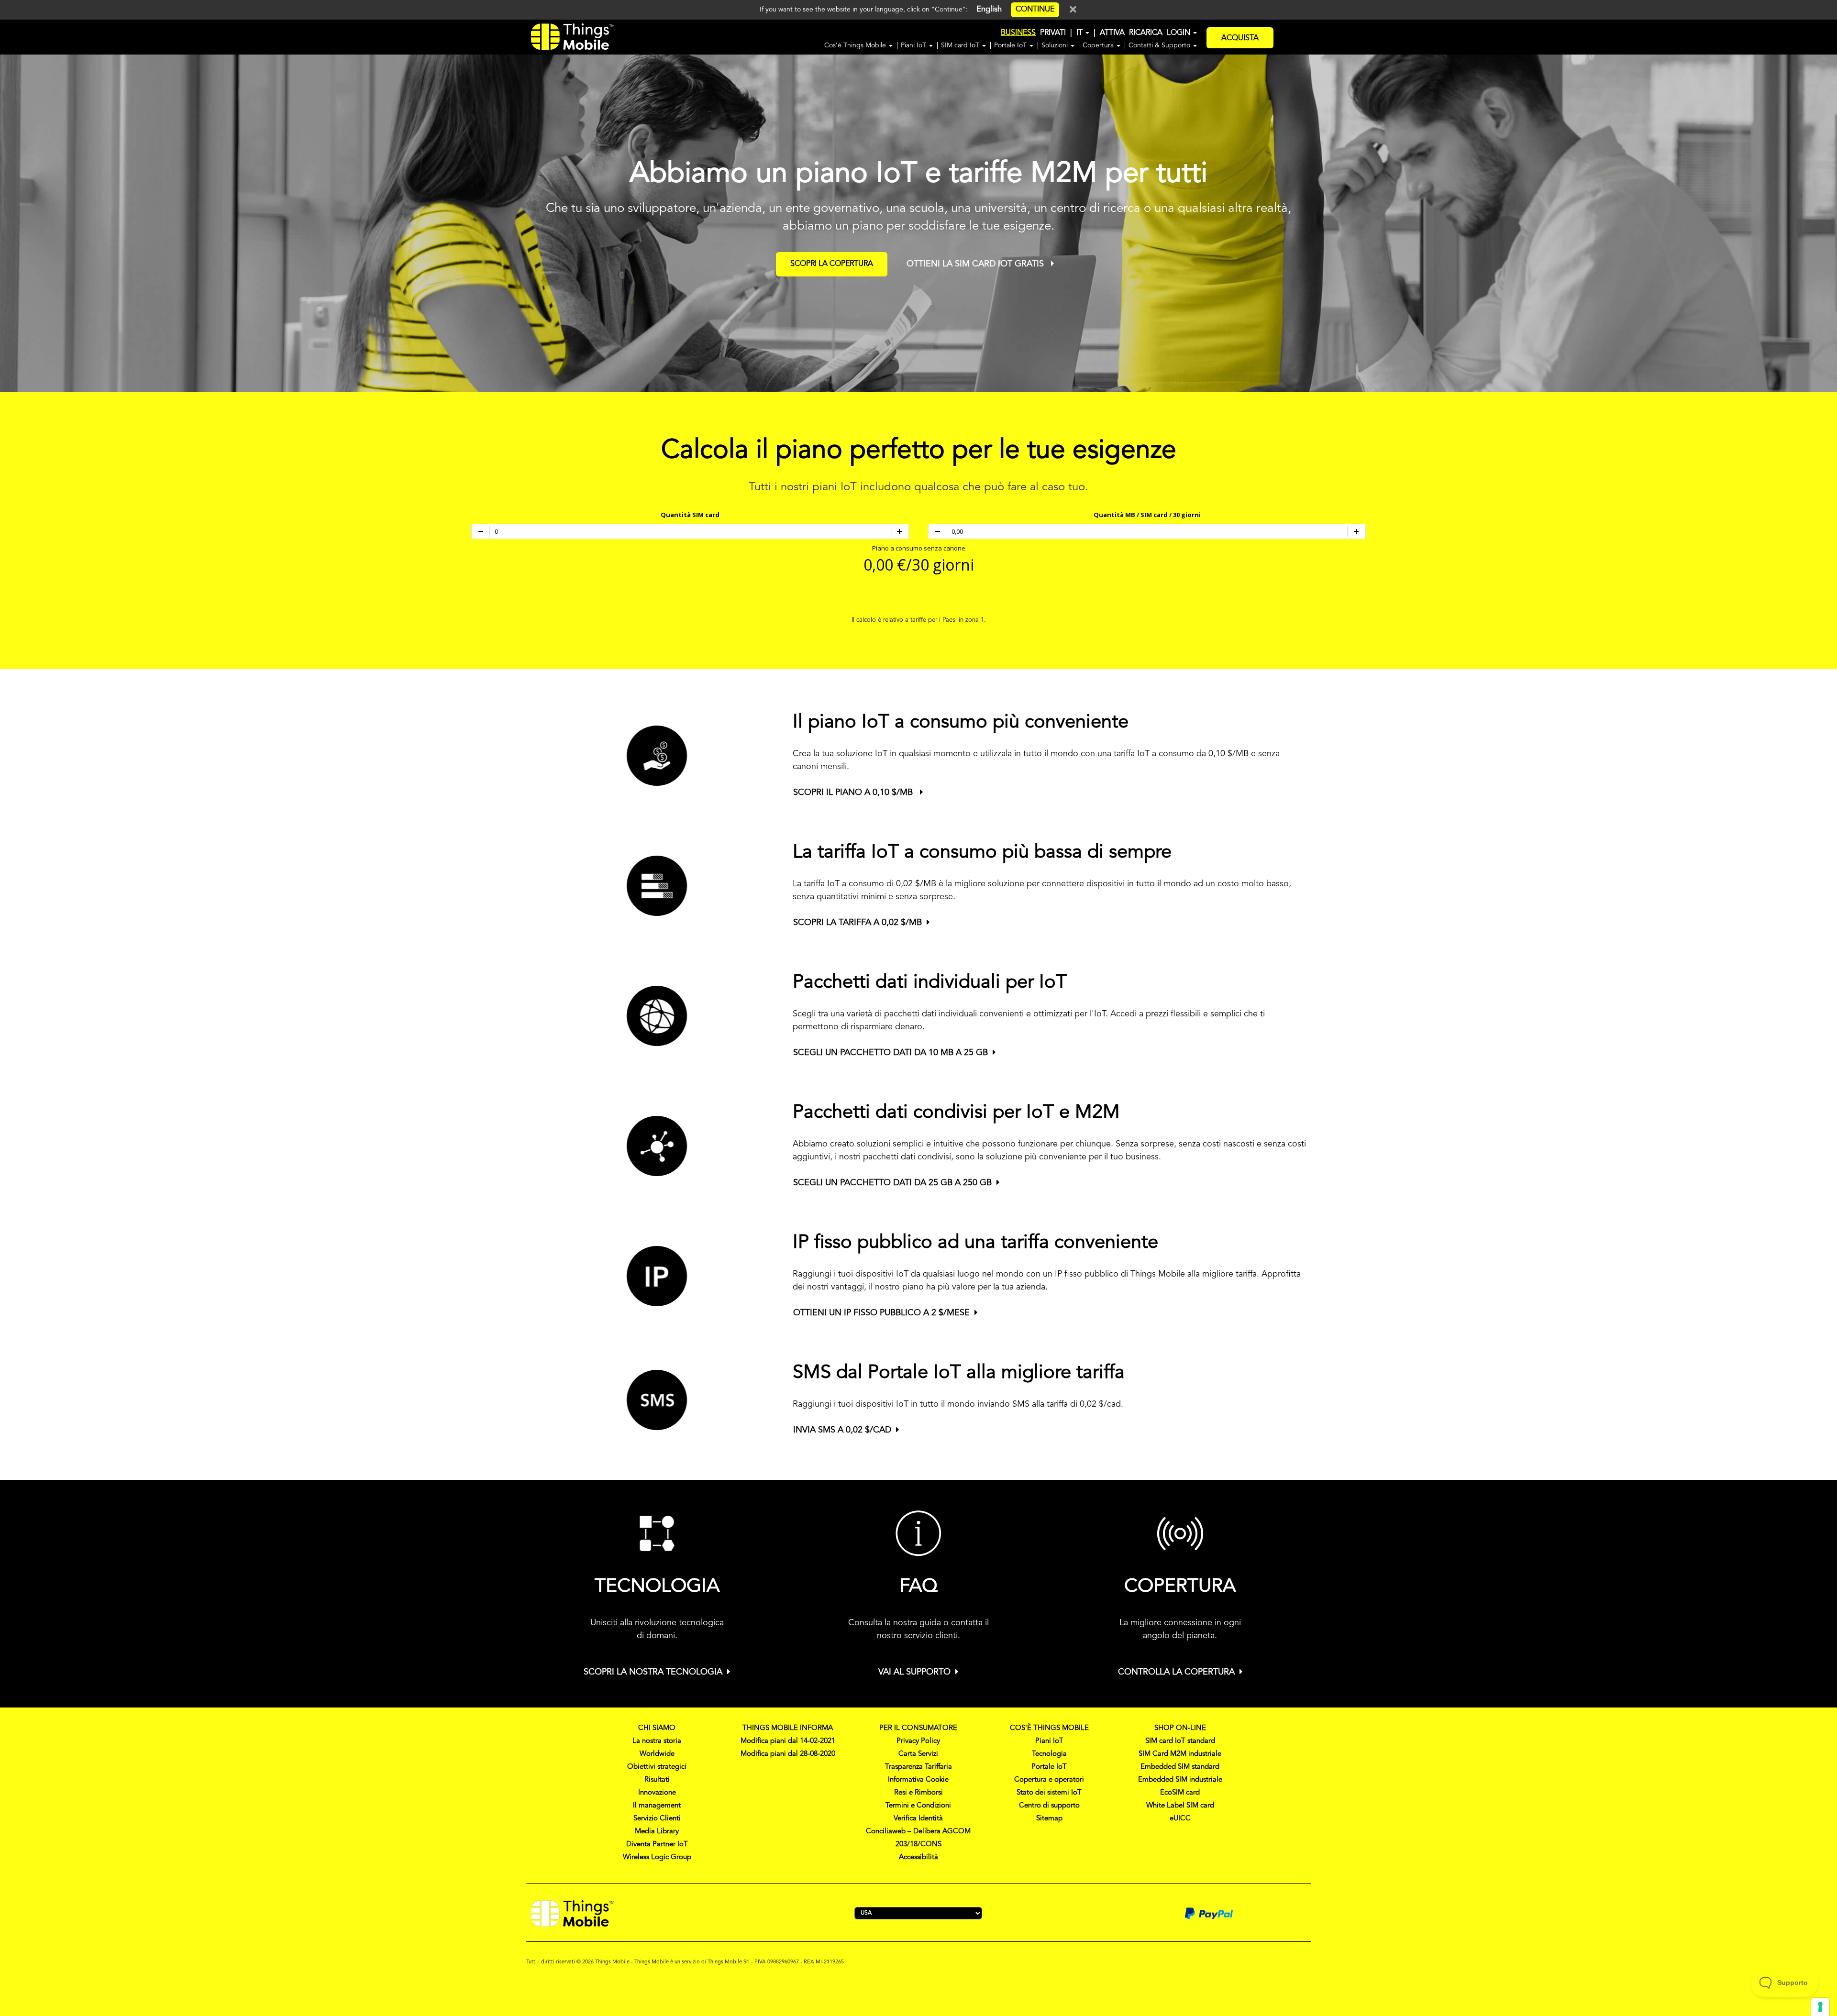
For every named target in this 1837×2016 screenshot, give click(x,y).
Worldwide (657, 1754)
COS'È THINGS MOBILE (1049, 1728)
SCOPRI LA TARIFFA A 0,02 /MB (858, 923)
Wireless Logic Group (657, 1857)
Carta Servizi (918, 1754)
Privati (1053, 33)
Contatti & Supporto (1160, 45)
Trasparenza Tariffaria (918, 1767)
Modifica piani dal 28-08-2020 (788, 1754)
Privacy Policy (918, 1741)
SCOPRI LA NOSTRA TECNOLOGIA (653, 1672)
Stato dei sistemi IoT (1049, 1793)
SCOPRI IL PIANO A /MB (854, 793)
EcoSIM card (1180, 1793)
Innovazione (657, 1793)
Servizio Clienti (657, 1819)
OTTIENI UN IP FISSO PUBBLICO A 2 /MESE (881, 1313)
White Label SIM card (1180, 1806)
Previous (15, 213)
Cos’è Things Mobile (856, 45)
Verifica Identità (918, 1819)
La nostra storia (657, 1741)
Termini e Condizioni (918, 1806)
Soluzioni (1056, 45)
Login (1179, 33)
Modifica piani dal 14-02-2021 (788, 1741)
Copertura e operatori (1049, 1780)
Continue (1035, 10)
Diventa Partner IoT (657, 1845)
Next (1832, 213)
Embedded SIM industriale (1180, 1780)
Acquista (1240, 38)
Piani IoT (914, 45)
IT (1080, 33)
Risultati (657, 1780)
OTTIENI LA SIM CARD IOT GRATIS (976, 264)
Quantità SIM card (690, 515)
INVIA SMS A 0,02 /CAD (842, 1430)
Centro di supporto (1049, 1806)
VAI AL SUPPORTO (914, 1672)
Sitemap (1049, 1819)
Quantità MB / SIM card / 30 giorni (1147, 515)
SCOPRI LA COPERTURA (832, 264)
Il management (657, 1806)
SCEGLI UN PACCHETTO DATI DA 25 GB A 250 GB (892, 1183)
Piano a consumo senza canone (919, 548)
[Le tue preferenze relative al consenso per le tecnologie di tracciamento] (1820, 2007)
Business (1018, 33)
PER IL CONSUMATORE (918, 1728)
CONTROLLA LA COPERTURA (1176, 1672)
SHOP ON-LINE (1180, 1728)
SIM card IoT (961, 45)
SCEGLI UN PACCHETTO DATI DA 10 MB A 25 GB (891, 1053)
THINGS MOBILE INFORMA (788, 1728)
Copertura (1099, 45)
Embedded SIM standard (1180, 1767)
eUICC (1180, 1819)
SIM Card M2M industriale (1180, 1754)
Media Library (657, 1832)
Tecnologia (1049, 1754)
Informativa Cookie (918, 1780)
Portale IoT (1011, 45)
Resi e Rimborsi (918, 1793)
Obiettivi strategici (657, 1767)
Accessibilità (918, 1857)
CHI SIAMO (657, 1728)
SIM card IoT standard (1180, 1741)
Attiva (1112, 33)
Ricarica (1146, 33)
